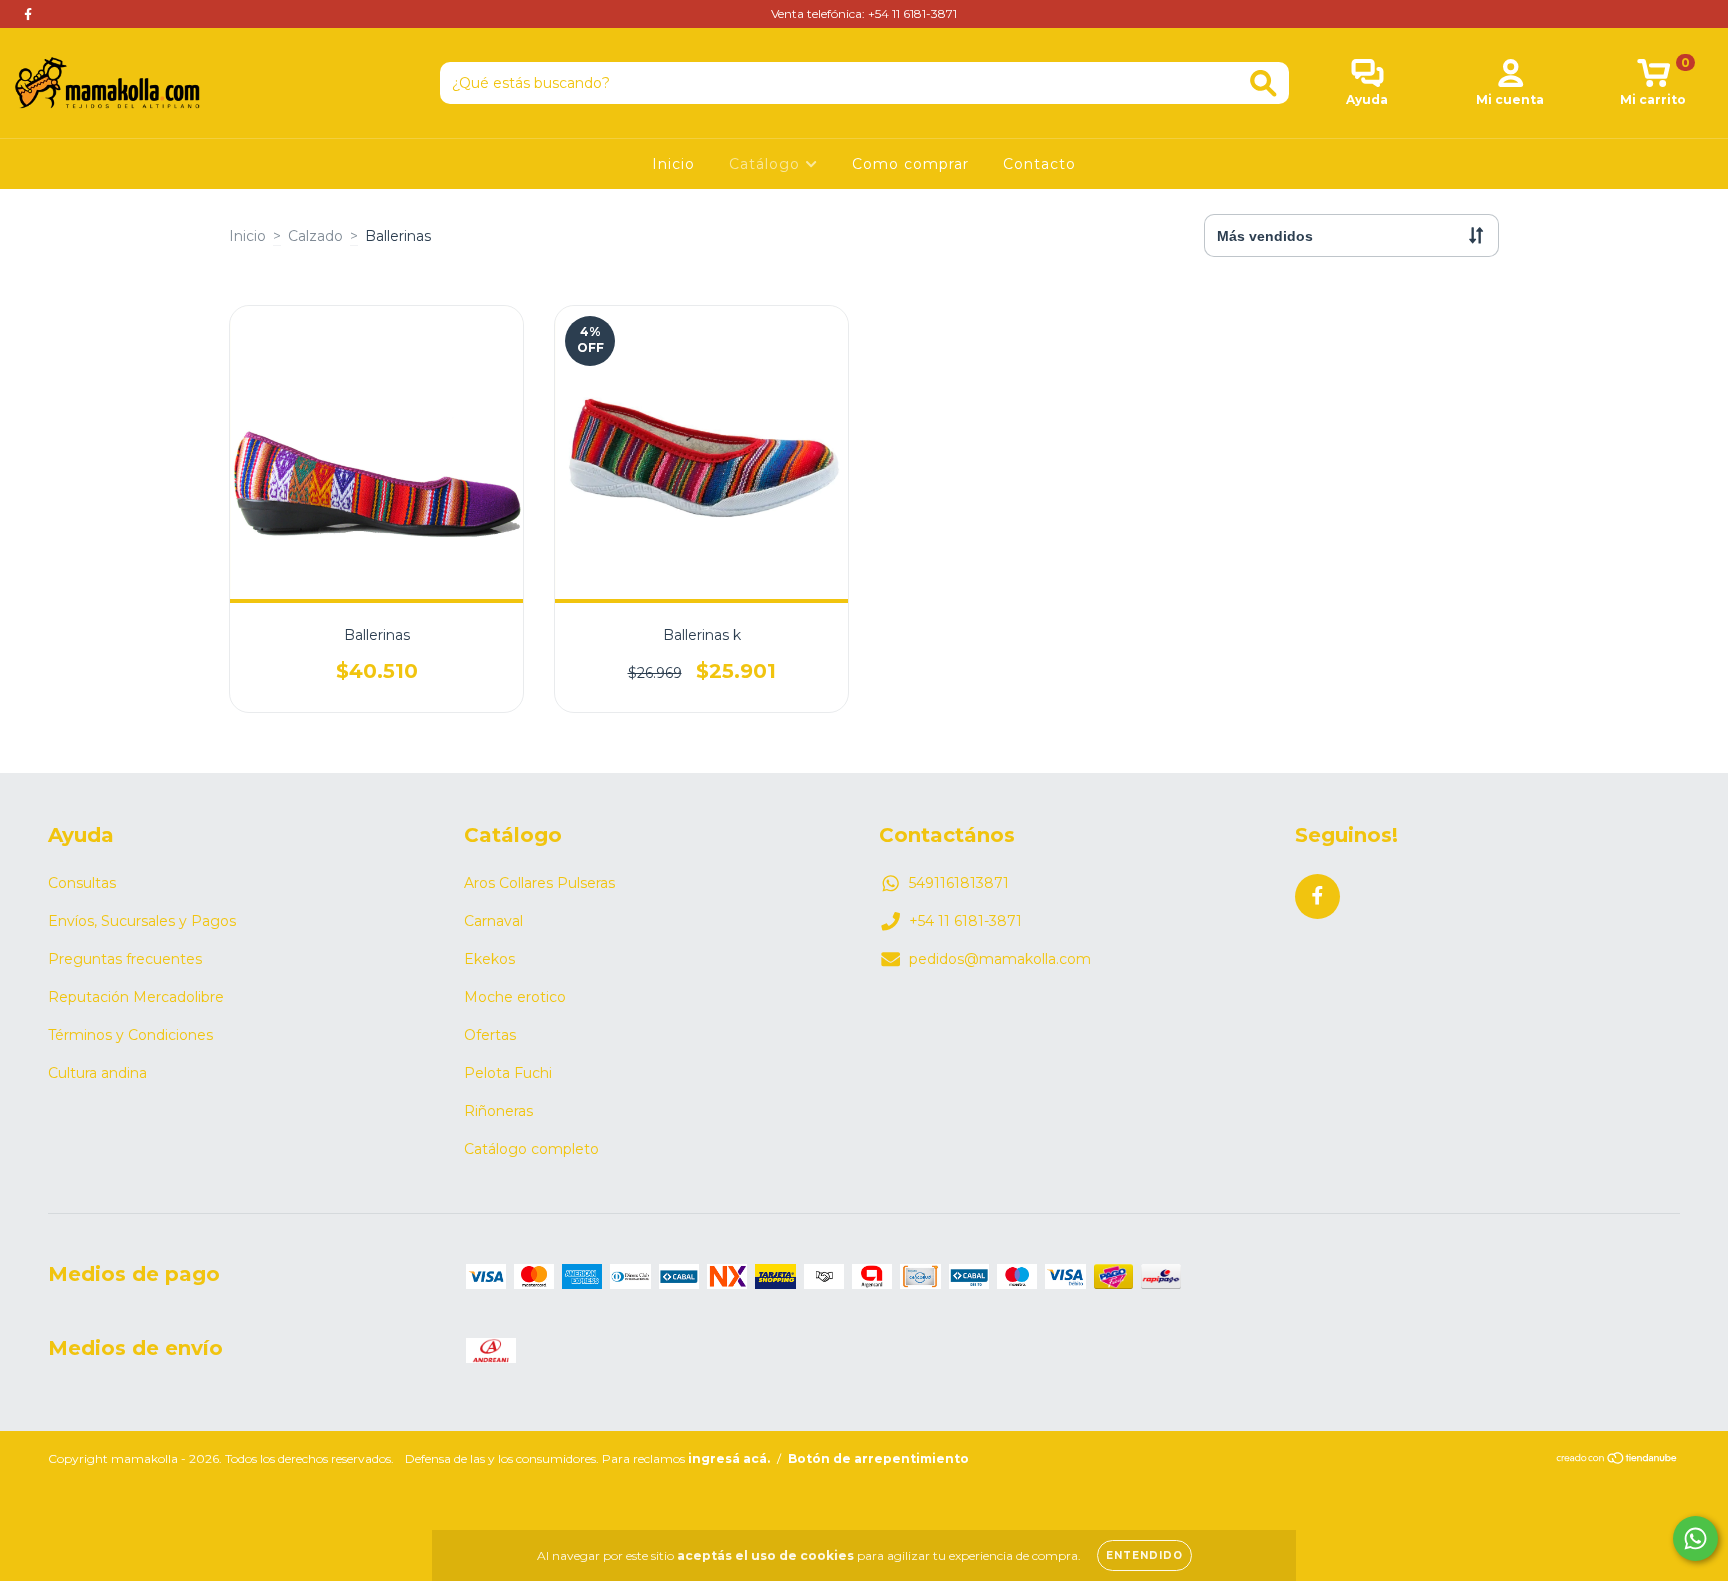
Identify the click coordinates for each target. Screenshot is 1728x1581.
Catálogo (767, 164)
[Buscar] (1263, 83)
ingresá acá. (729, 1458)
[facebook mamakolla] (28, 14)
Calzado (315, 236)
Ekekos (489, 959)
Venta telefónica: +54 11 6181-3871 (864, 13)
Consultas (82, 883)
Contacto (1039, 164)
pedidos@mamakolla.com (1000, 959)
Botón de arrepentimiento (878, 1458)
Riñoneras (498, 1111)
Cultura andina (97, 1073)
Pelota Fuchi (508, 1073)
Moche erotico (515, 997)
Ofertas (490, 1035)
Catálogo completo (531, 1149)
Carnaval (493, 921)
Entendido (1144, 1555)
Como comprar (910, 164)
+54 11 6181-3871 (965, 921)
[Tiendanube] (1617, 1460)
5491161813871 (959, 883)
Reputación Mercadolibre (136, 997)
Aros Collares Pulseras (539, 883)
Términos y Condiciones (130, 1035)
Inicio (673, 164)
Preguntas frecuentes (125, 959)
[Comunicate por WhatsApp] (1695, 1538)
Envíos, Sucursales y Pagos (142, 921)
